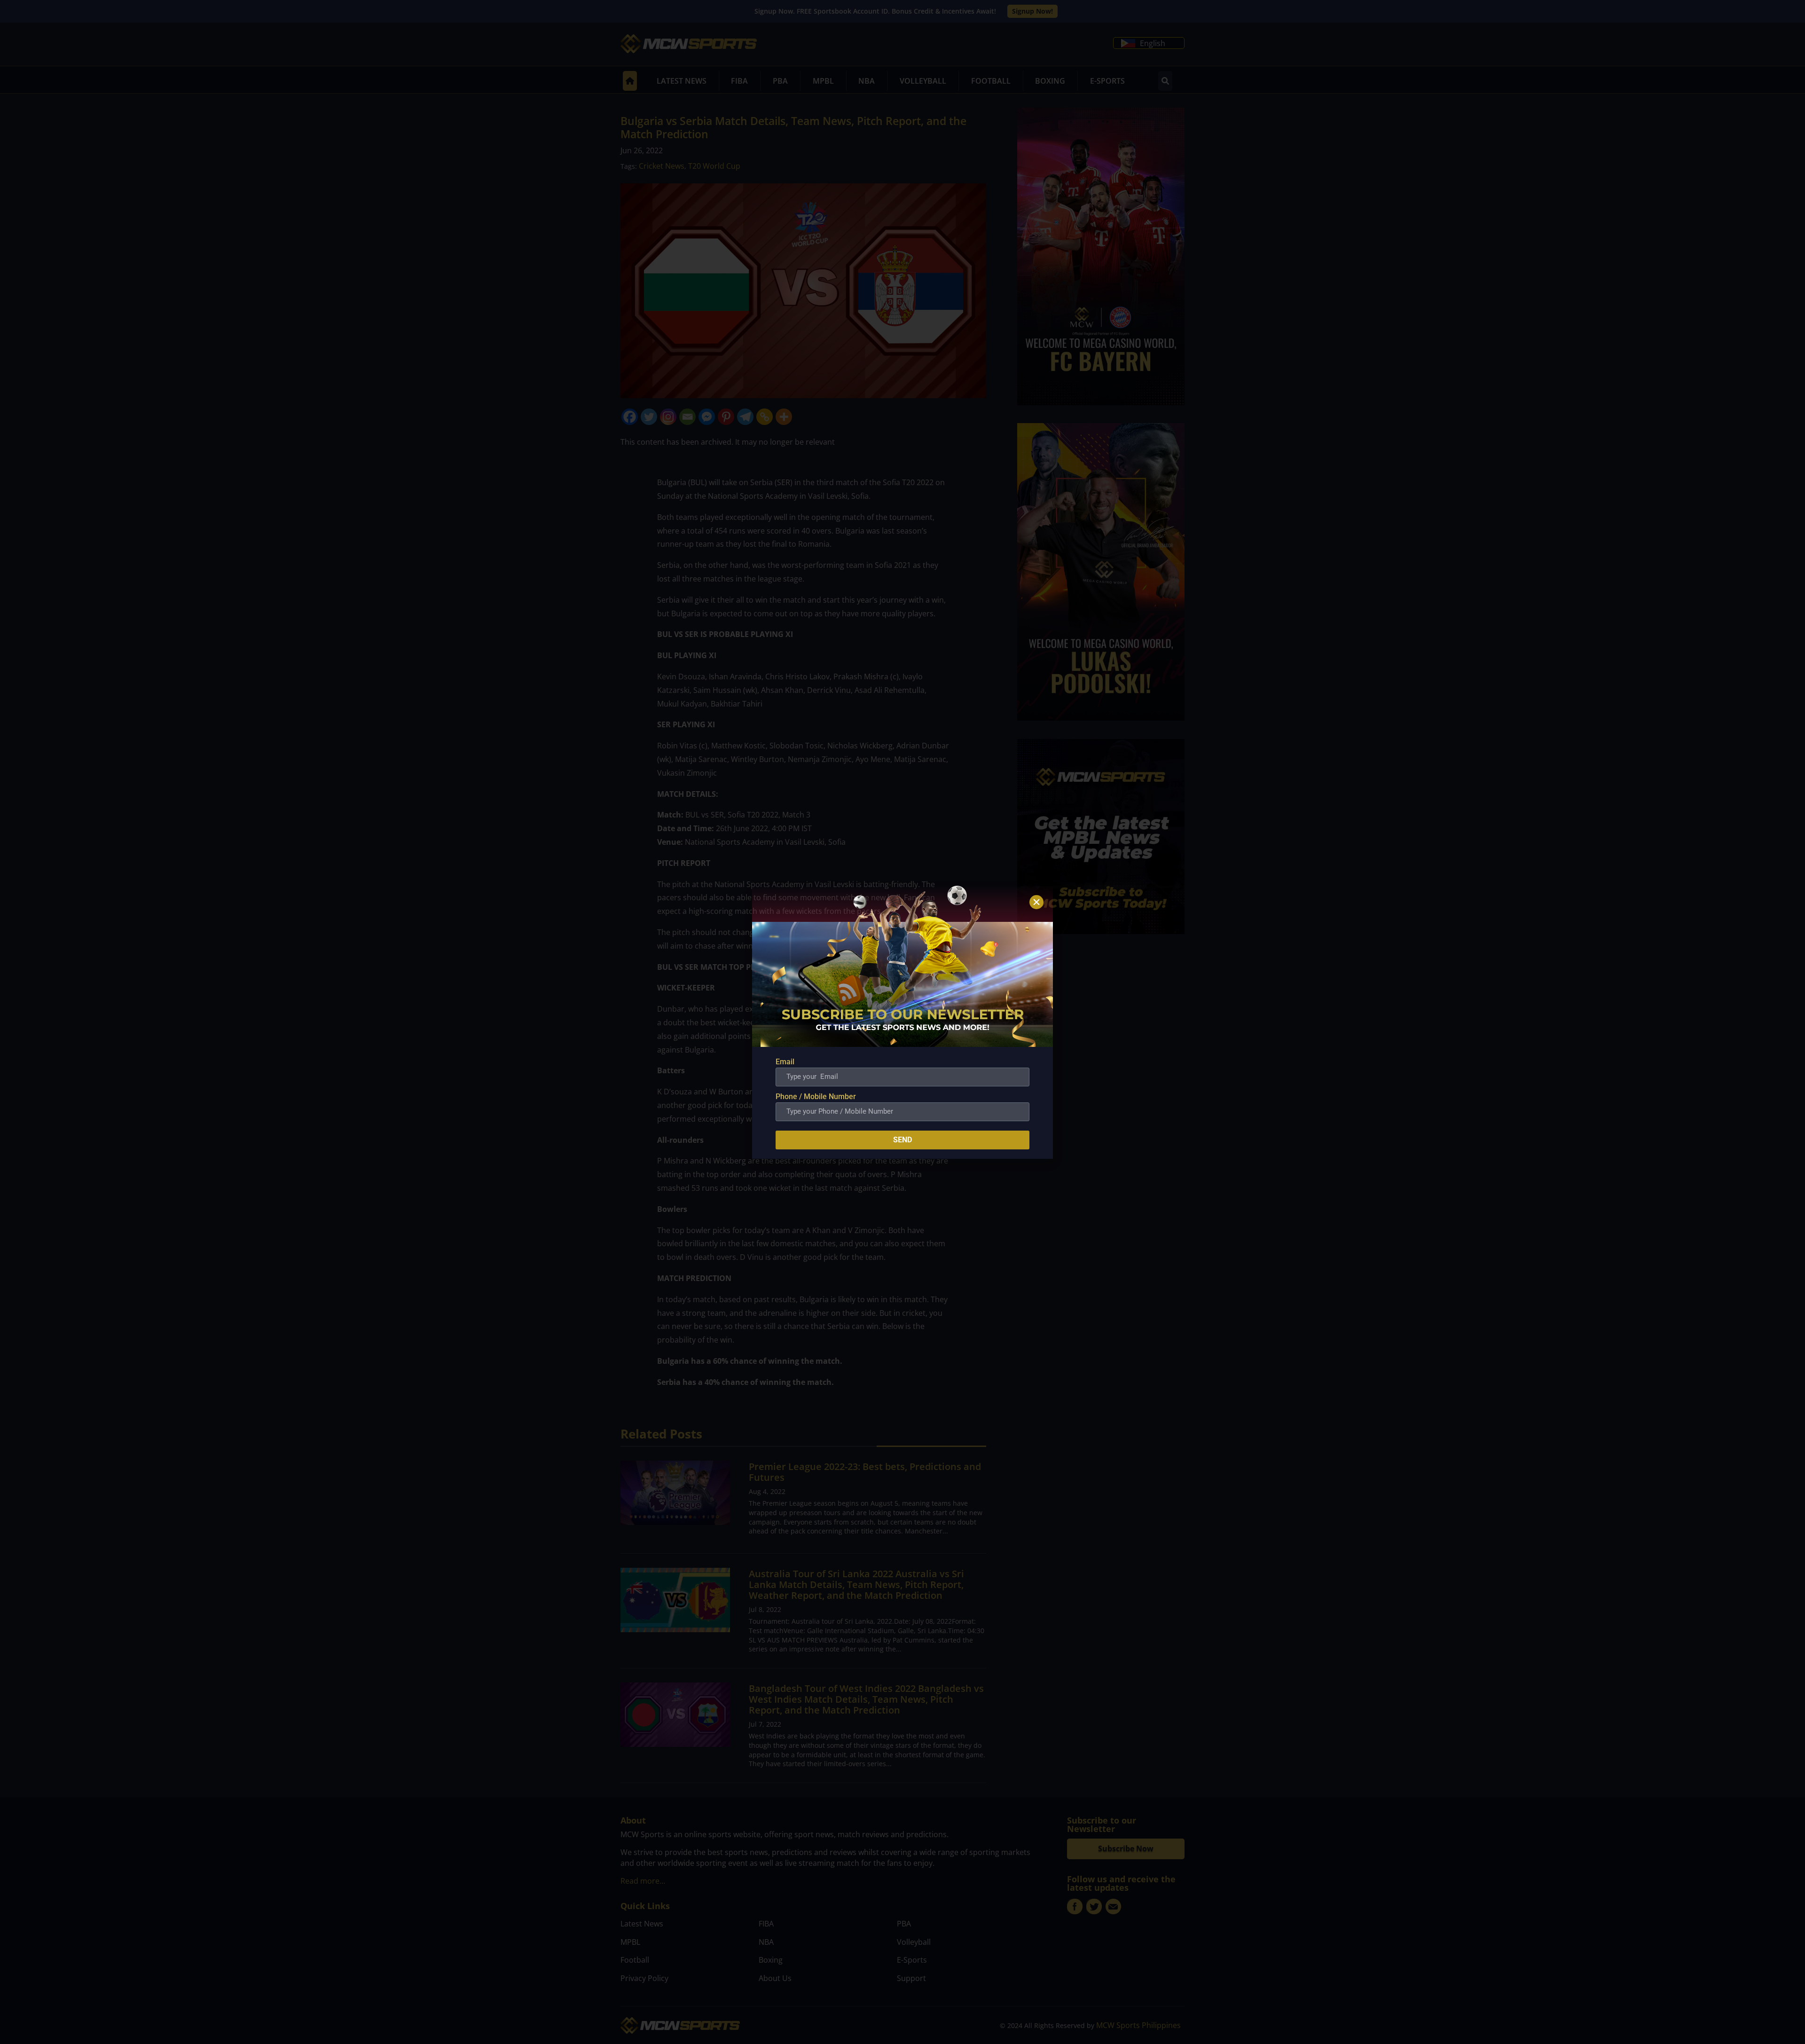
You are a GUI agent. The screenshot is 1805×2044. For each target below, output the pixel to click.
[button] (1036, 902)
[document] (902, 1022)
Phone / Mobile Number (816, 1097)
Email (785, 1062)
